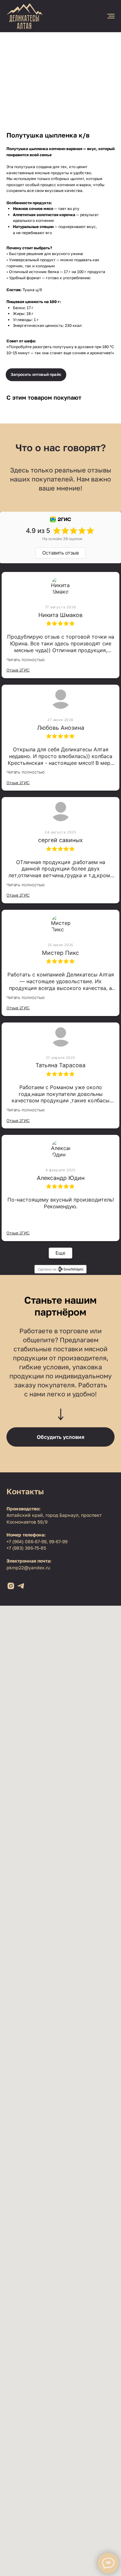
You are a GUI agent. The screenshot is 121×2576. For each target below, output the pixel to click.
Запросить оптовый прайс (36, 374)
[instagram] (11, 1586)
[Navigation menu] (111, 16)
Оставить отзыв (60, 553)
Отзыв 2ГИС (18, 670)
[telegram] (21, 1586)
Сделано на (47, 1269)
